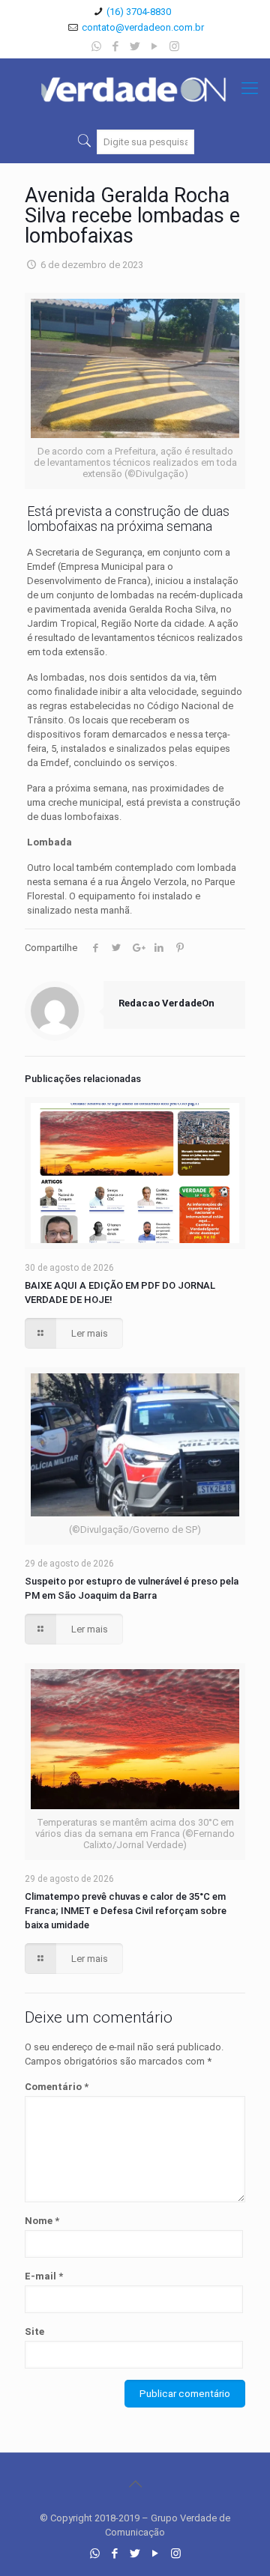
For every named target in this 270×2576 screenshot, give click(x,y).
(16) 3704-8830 (139, 12)
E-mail (44, 2276)
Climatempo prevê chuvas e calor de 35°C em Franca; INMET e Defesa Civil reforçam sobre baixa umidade (126, 1911)
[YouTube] (155, 46)
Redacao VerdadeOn (166, 1003)
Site (34, 2332)
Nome (42, 2221)
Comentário (57, 2087)
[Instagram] (174, 46)
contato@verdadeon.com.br (143, 27)
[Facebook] (116, 46)
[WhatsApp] (96, 46)
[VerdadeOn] (135, 88)
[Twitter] (135, 46)
